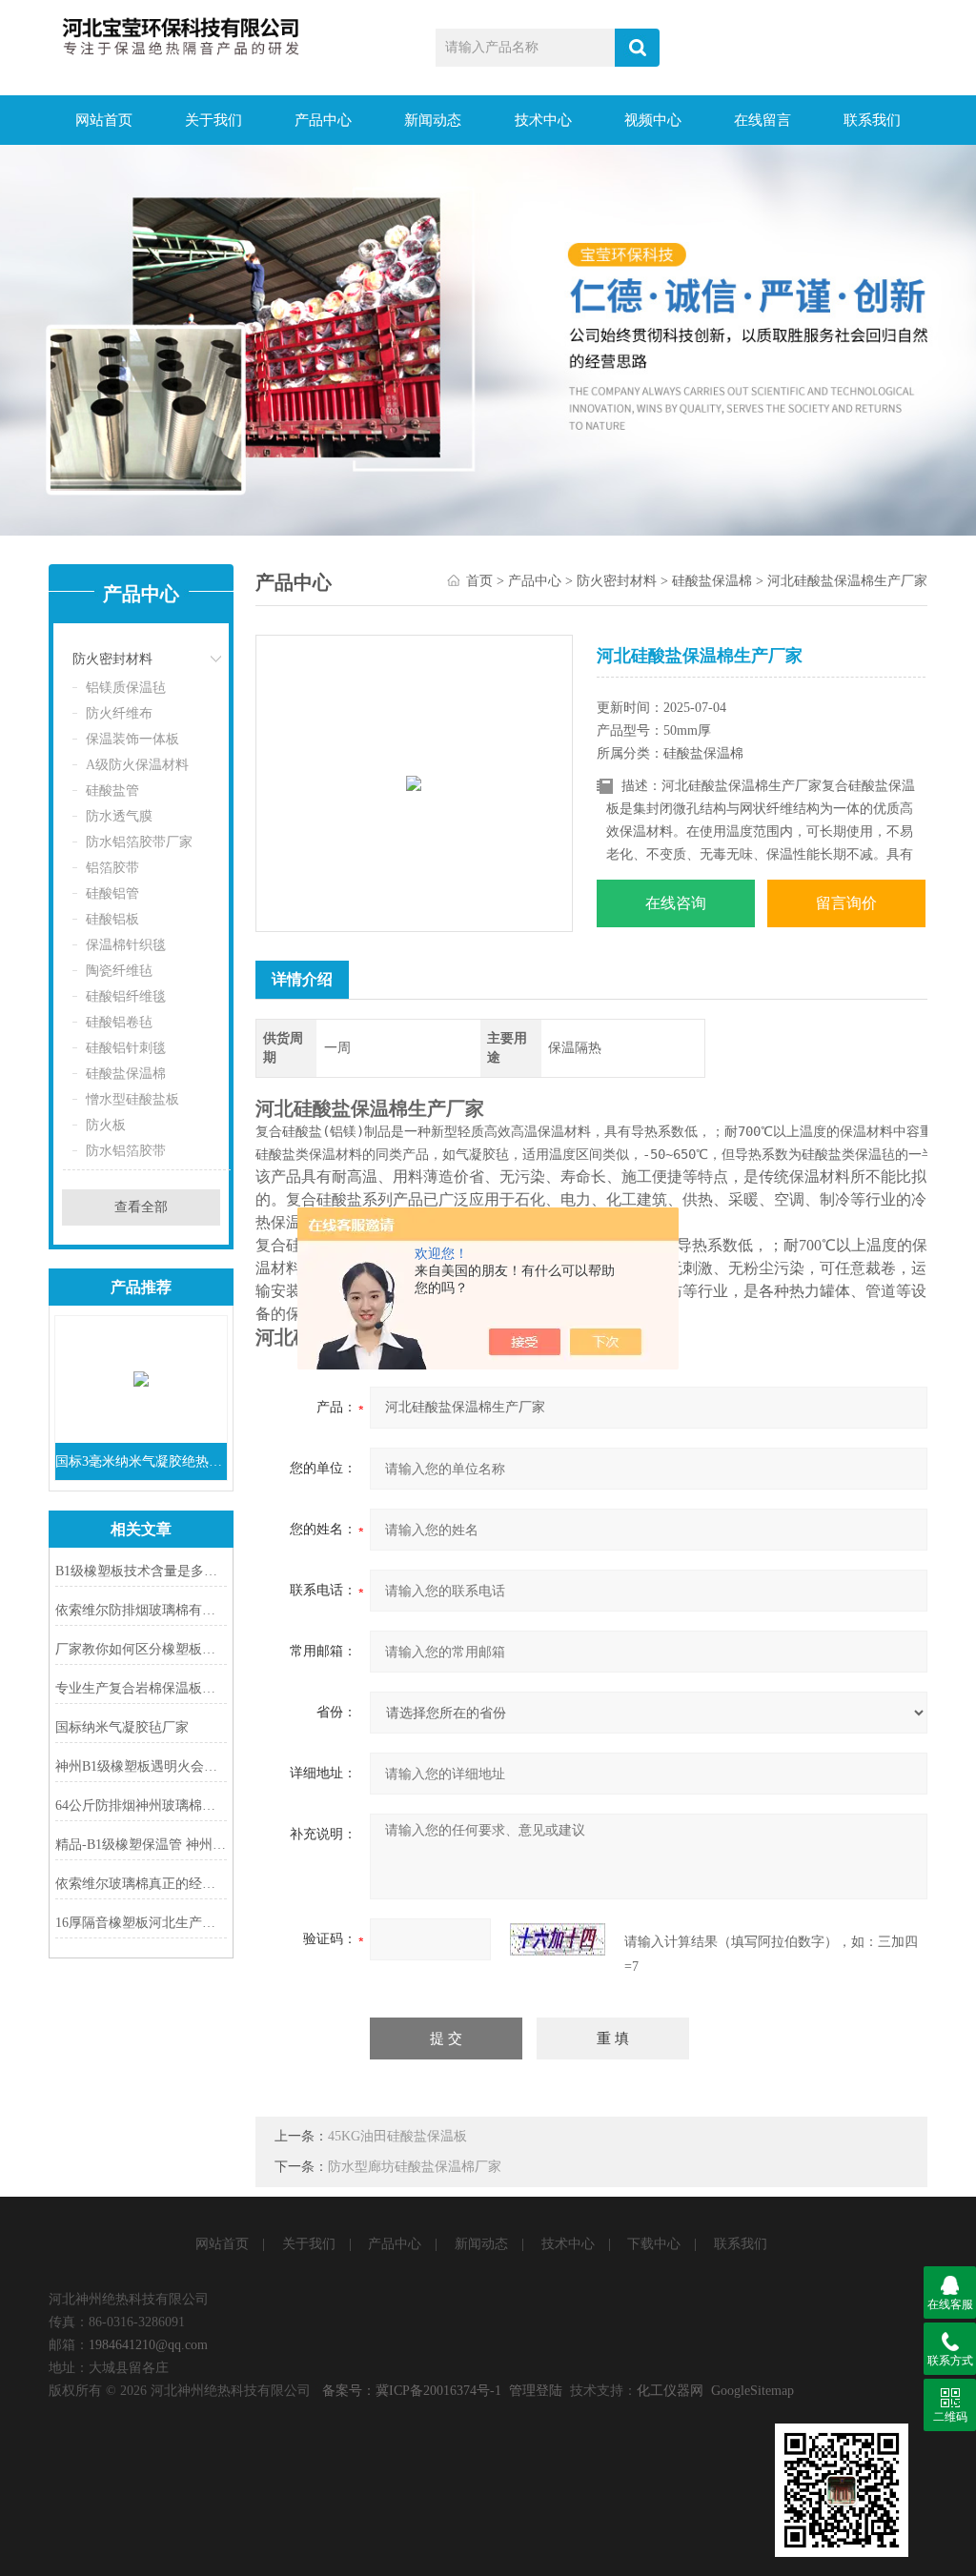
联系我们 (872, 120)
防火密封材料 (112, 659)
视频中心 (653, 120)
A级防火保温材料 (137, 765)
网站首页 (104, 120)
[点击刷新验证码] (558, 1939)
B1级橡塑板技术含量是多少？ (141, 1571)
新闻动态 (433, 120)
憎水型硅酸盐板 (132, 1099)
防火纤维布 (119, 713)
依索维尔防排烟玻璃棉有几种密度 (141, 1610)
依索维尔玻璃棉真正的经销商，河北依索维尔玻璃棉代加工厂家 (141, 1884)
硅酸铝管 (112, 893)
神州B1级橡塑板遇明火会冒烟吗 (141, 1766)
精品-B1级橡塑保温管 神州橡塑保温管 (141, 1845)
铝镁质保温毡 (126, 688)
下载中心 (654, 2244)
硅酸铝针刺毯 (126, 1048)
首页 (479, 581)
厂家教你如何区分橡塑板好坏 (141, 1649)
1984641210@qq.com (148, 2345)
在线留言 (762, 120)
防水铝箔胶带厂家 (139, 842)
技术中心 (543, 120)
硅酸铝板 (112, 919)
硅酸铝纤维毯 (126, 996)
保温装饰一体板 (132, 739)
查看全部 (141, 1207)
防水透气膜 (119, 816)
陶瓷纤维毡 (119, 971)
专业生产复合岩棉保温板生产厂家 (141, 1688)
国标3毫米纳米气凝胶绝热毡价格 (141, 1461)
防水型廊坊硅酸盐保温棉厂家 (415, 2167)
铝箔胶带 (112, 868)
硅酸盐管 (112, 791)
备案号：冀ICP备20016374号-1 (412, 2391)
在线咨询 (676, 903)
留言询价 (846, 903)
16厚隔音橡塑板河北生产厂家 (141, 1923)
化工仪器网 (670, 2391)
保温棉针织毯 (126, 945)
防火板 (106, 1125)
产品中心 (323, 120)
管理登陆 (536, 2391)
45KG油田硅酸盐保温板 (397, 2136)
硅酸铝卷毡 (119, 1022)
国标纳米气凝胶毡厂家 (122, 1727)
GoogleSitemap (752, 2391)
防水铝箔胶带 (126, 1151)
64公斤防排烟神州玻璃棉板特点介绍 (141, 1805)
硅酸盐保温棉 (126, 1074)
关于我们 (213, 120)
